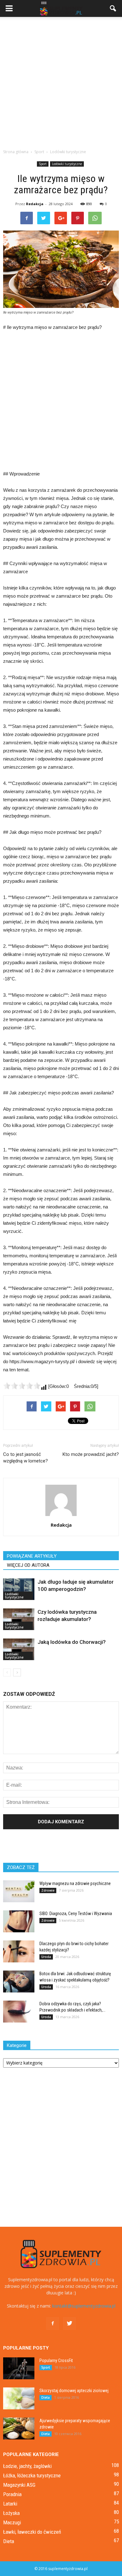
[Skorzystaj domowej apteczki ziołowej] (19, 2398)
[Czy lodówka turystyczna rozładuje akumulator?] (19, 1619)
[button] (113, 8)
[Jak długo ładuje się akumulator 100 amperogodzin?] (19, 1589)
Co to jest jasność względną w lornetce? (25, 1458)
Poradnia (12, 2494)
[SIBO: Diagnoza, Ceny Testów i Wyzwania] (19, 1921)
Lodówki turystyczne (67, 164)
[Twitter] (69, 2324)
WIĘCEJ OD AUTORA (28, 1565)
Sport (43, 164)
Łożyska (11, 2513)
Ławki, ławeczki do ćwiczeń (32, 2532)
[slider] (22, 1386)
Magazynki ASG (19, 2485)
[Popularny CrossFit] (19, 2368)
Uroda (46, 1957)
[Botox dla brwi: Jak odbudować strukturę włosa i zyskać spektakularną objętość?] (19, 1981)
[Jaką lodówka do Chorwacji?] (19, 1649)
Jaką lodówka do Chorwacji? (72, 1642)
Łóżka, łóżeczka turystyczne (32, 2475)
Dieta (46, 2397)
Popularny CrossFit (56, 2360)
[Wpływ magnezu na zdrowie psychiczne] (19, 1891)
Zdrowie (48, 1890)
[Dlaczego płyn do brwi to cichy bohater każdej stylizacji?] (19, 1951)
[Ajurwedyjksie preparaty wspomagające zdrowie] (19, 2428)
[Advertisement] (61, 81)
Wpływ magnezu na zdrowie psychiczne (75, 1883)
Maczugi (12, 2522)
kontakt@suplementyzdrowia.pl (84, 2306)
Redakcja (35, 204)
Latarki (10, 2504)
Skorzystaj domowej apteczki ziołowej (74, 2391)
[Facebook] (53, 2324)
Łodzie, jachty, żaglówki (27, 2466)
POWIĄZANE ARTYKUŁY (32, 1556)
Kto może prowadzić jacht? (91, 1454)
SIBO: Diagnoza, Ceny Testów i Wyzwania (76, 1914)
